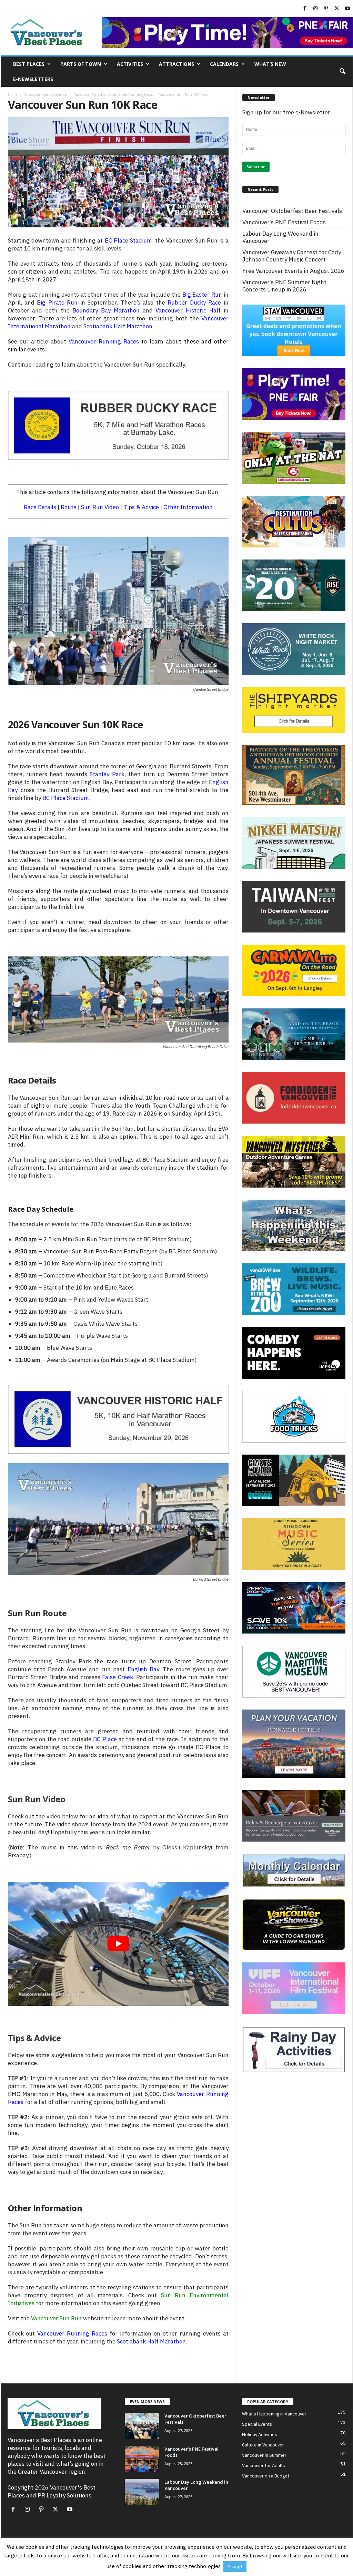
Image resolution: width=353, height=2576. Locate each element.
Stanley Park (107, 774)
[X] (337, 9)
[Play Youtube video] (118, 1944)
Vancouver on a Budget (266, 2476)
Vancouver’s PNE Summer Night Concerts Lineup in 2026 (284, 286)
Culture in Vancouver (263, 2445)
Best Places (29, 64)
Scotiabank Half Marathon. (152, 2341)
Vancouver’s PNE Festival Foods (284, 222)
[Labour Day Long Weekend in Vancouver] (142, 2492)
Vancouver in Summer (264, 2455)
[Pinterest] (326, 9)
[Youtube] (347, 9)
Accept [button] (235, 2567)
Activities (130, 64)
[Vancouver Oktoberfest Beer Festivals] (142, 2426)
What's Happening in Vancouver (274, 2414)
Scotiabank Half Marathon (118, 326)
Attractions (176, 64)
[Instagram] (315, 9)
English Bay (143, 1669)
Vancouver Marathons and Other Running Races (113, 94)
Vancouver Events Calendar (46, 94)
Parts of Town (81, 64)
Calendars (224, 64)
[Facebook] (305, 9)
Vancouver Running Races (104, 341)
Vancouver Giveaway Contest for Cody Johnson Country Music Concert (292, 256)
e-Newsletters (33, 79)
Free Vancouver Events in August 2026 (293, 271)
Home (13, 94)
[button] (342, 72)
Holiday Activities (260, 2435)
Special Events (257, 2424)
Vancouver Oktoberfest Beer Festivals (292, 211)
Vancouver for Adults (264, 2466)
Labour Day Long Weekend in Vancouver (280, 237)
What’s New (270, 64)
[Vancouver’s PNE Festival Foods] (142, 2459)
